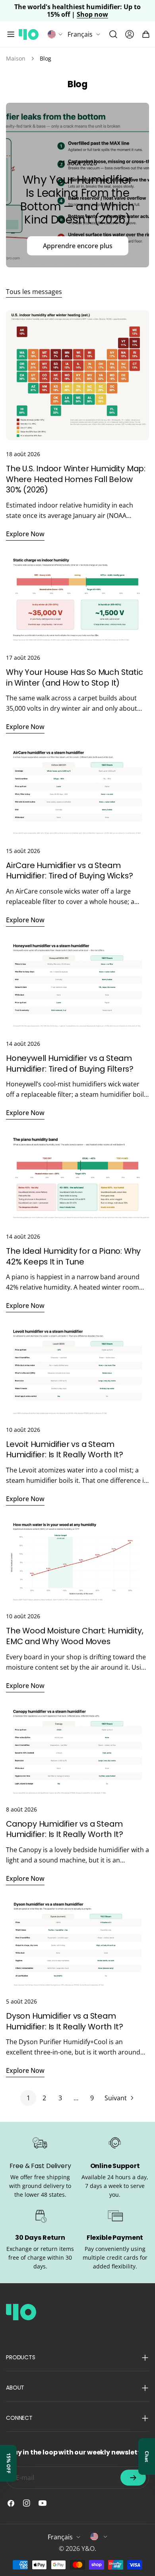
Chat (147, 2456)
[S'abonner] (133, 2478)
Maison (16, 58)
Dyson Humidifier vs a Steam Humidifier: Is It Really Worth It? (64, 2021)
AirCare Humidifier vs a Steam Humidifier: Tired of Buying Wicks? (69, 871)
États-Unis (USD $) (99, 2537)
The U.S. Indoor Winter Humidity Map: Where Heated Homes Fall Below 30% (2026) (76, 479)
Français (80, 34)
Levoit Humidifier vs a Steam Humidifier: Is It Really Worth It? (64, 1450)
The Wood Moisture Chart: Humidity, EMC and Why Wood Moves (75, 1636)
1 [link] (28, 2098)
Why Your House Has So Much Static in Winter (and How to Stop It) (75, 677)
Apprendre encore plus (78, 246)
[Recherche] (113, 34)
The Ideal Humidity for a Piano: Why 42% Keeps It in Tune (73, 1256)
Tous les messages (34, 292)
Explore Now (25, 534)
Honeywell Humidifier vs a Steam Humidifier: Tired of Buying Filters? (70, 1064)
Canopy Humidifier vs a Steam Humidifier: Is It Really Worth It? (64, 1829)
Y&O (88, 2549)
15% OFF (9, 2463)
